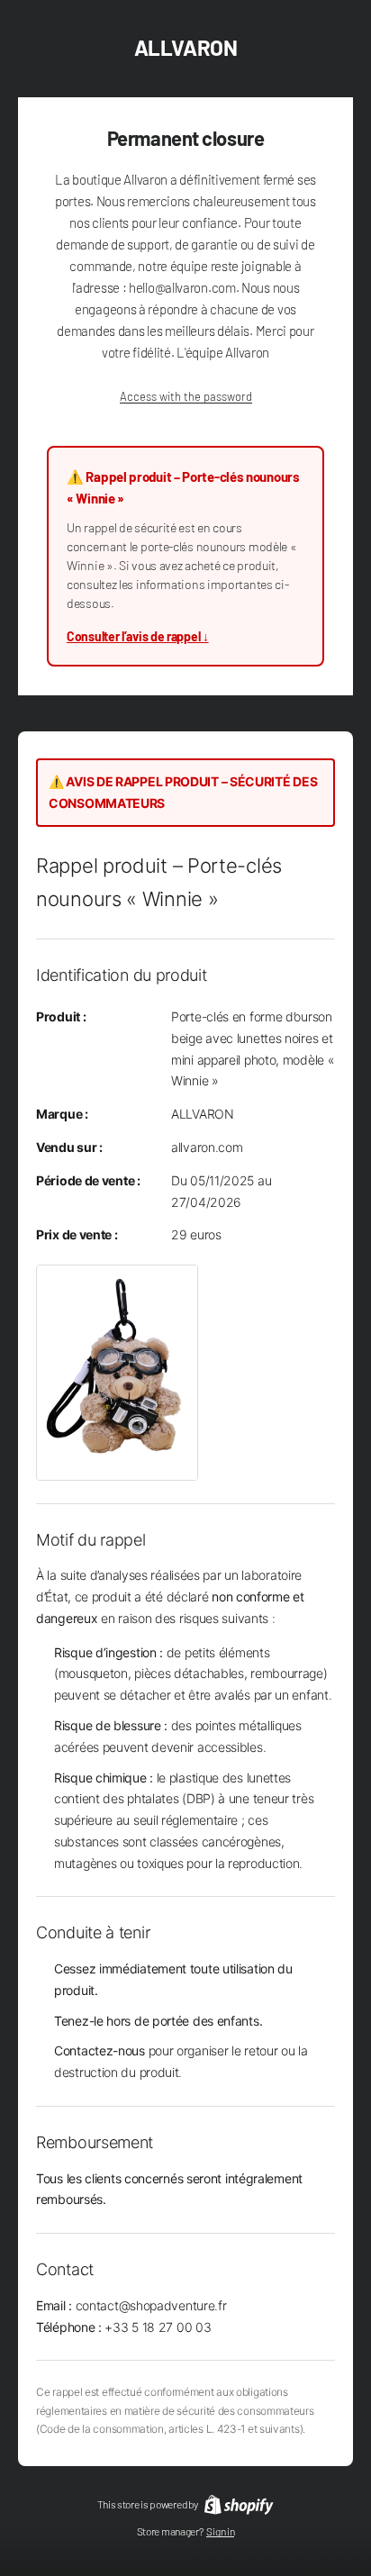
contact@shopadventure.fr (151, 2305)
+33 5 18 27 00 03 (158, 2327)
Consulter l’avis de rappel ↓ (138, 636)
